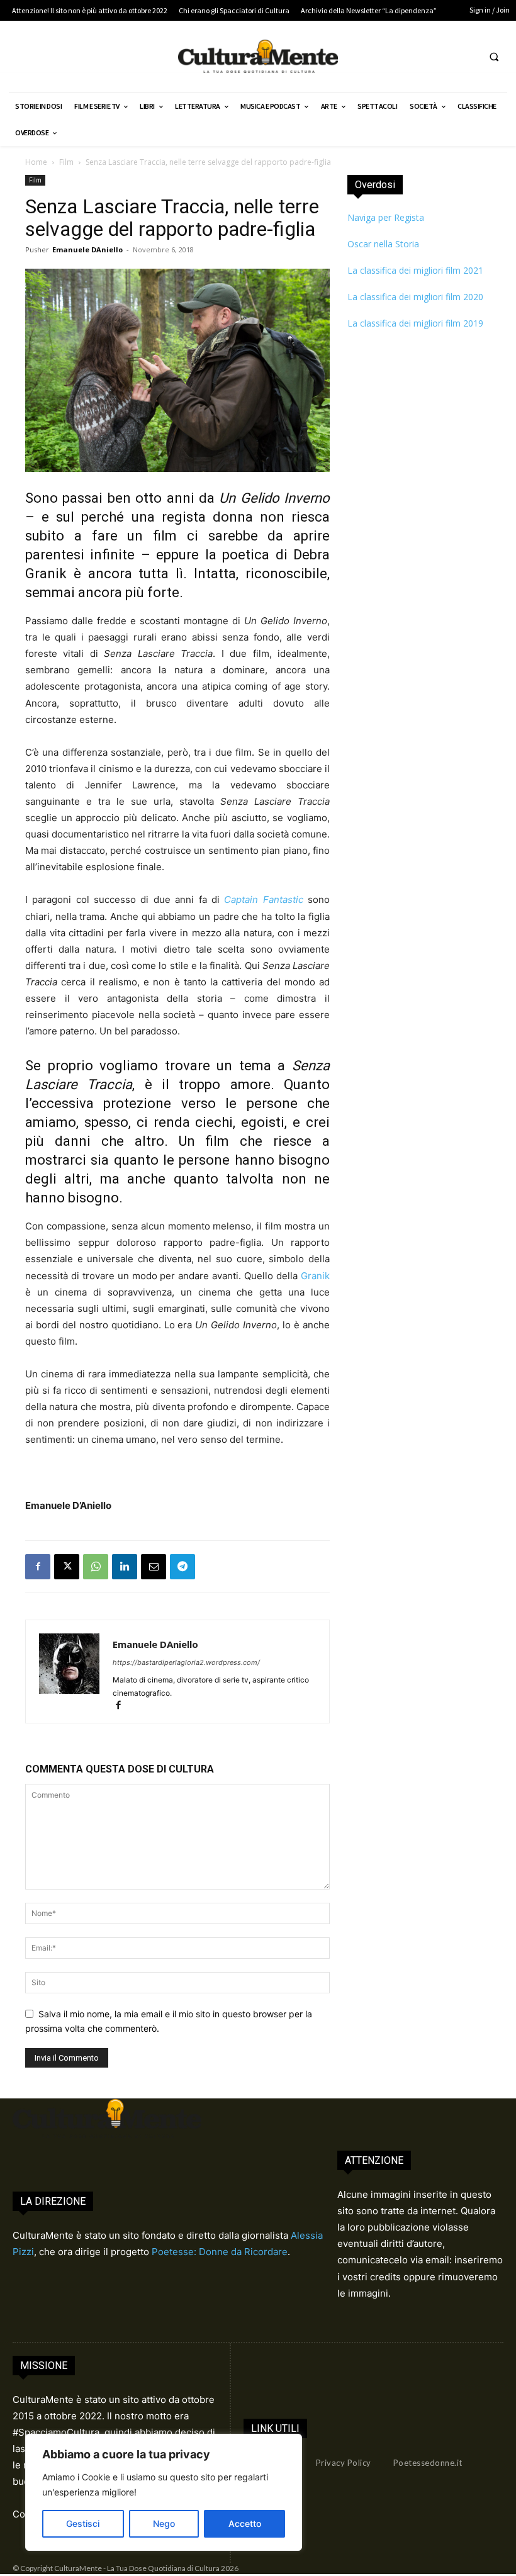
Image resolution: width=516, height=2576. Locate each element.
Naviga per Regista (386, 217)
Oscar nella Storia (383, 244)
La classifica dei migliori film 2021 (415, 270)
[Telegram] (182, 1567)
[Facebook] (38, 1567)
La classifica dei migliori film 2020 (415, 297)
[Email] (154, 1567)
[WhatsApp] (96, 1567)
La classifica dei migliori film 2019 (415, 323)
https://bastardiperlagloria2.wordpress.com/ (186, 1662)
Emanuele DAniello (87, 249)
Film (66, 162)
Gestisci (83, 2523)
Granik (315, 1276)
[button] (494, 57)
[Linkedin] (125, 1567)
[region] (164, 2492)
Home (36, 162)
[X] (67, 1567)
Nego (164, 2523)
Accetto (245, 2523)
